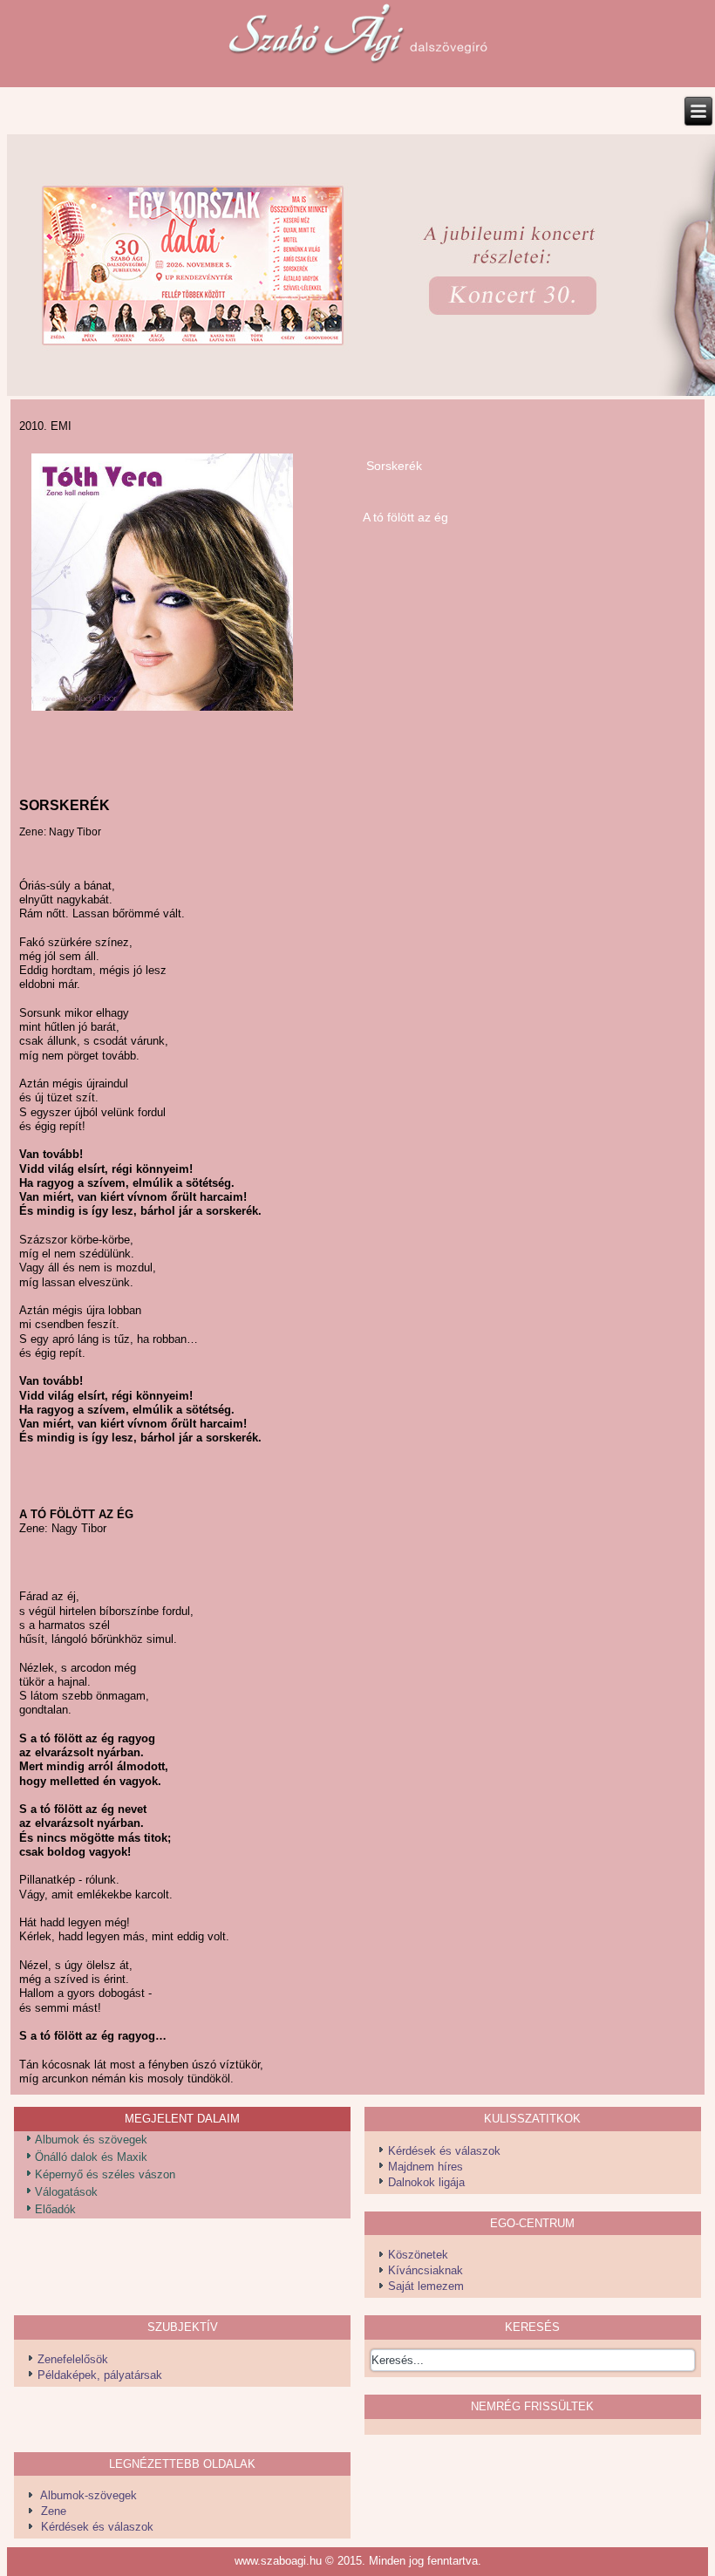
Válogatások (66, 2192)
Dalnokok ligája (426, 2182)
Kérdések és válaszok (444, 2151)
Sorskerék (394, 466)
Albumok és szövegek (91, 2140)
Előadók (55, 2209)
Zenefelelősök (73, 2359)
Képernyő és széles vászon (105, 2174)
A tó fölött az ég (405, 517)
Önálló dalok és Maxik (91, 2157)
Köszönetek (418, 2255)
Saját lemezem (426, 2286)
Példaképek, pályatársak (100, 2375)
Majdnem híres (426, 2167)
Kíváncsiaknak (426, 2270)
